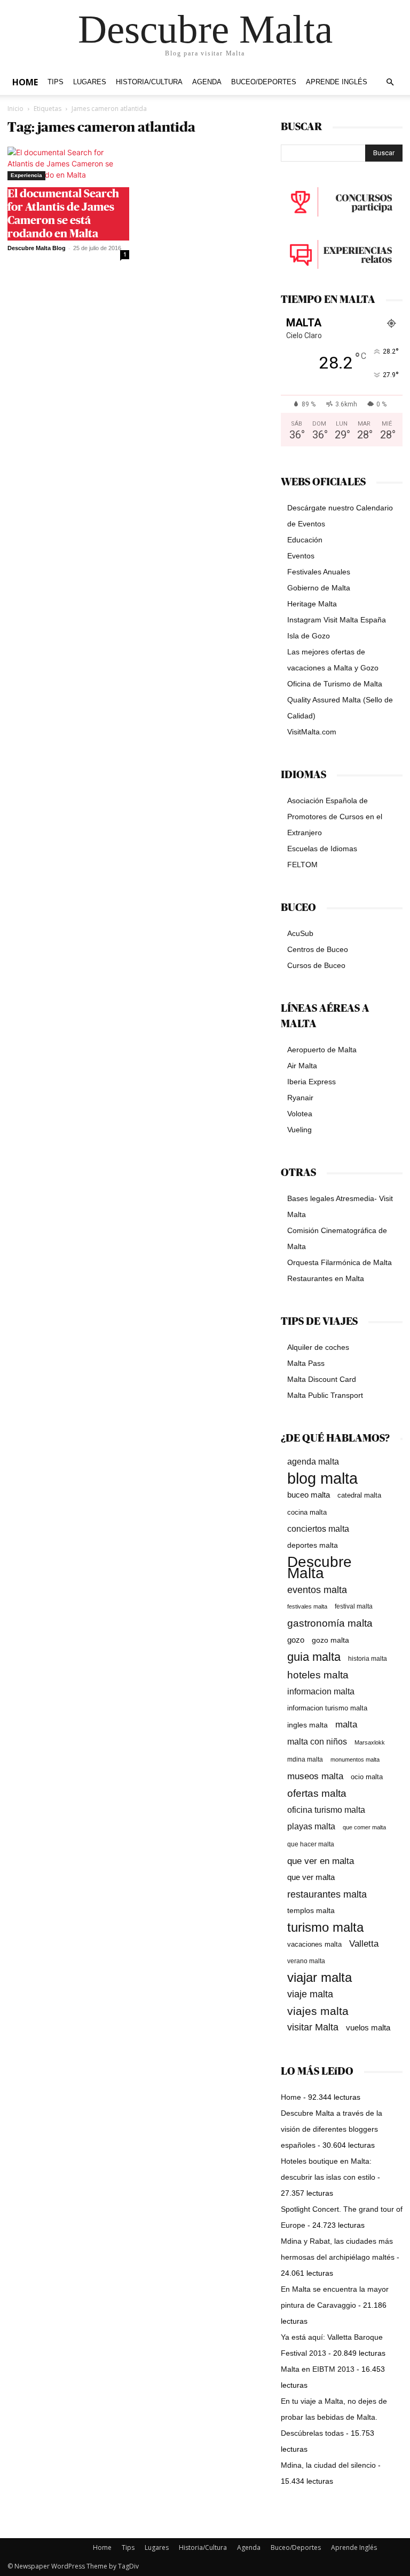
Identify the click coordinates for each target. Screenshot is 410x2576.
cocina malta (307, 1512)
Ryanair (300, 1098)
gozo (296, 1640)
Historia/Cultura (149, 82)
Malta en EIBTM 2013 (318, 2369)
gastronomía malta (330, 1623)
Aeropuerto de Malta (322, 1050)
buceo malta (309, 1495)
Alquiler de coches (318, 1347)
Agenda (207, 82)
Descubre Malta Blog (37, 248)
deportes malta (313, 1545)
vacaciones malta (314, 1944)
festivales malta (307, 1606)
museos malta (315, 1776)
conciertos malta (318, 1529)
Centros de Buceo (318, 949)
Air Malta (302, 1066)
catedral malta (359, 1495)
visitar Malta (313, 2027)
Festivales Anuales (319, 572)
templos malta (311, 1910)
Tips (56, 82)
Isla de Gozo (309, 636)
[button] (390, 82)
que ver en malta (321, 1861)
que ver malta (311, 1877)
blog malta (322, 1478)
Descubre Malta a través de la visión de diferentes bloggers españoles (332, 2129)
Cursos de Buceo (316, 965)
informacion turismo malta (327, 1708)
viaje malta (310, 1994)
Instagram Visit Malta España (337, 620)
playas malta (311, 1826)
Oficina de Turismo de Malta (335, 684)
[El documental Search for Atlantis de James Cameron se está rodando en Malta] (68, 163)
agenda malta (313, 1462)
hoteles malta (318, 1675)
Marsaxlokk (370, 1742)
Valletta (364, 1943)
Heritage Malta (312, 604)
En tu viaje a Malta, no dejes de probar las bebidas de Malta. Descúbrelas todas (334, 2417)
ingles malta (307, 1725)
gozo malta (330, 1640)
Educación (305, 540)
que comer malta (364, 1827)
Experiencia (26, 175)
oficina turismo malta (326, 1810)
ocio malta (367, 1777)
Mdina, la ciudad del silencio (328, 2465)
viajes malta (318, 2011)
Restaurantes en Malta (326, 1278)
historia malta (368, 1658)
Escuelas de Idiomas (322, 849)
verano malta (306, 1961)
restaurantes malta (327, 1894)
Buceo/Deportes (264, 82)
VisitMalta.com (312, 732)
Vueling (299, 1130)
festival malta (354, 1606)
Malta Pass (306, 1363)
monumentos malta (355, 1759)
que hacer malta (311, 1844)
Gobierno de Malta (319, 588)
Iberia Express (312, 1082)
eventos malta (317, 1590)
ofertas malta (317, 1793)
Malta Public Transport (325, 1395)
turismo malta (325, 1927)
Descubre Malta (320, 1567)
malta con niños (317, 1741)
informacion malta (321, 1691)
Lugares (90, 82)
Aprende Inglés (337, 82)
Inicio (15, 109)
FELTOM (302, 865)
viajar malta (320, 1978)
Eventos (301, 556)
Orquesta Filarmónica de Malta (340, 1262)
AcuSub (300, 933)
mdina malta (305, 1759)
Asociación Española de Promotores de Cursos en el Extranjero (335, 817)
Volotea (300, 1114)
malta (346, 1724)
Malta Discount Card (322, 1379)
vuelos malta (368, 2027)
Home (25, 82)
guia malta (314, 1657)
